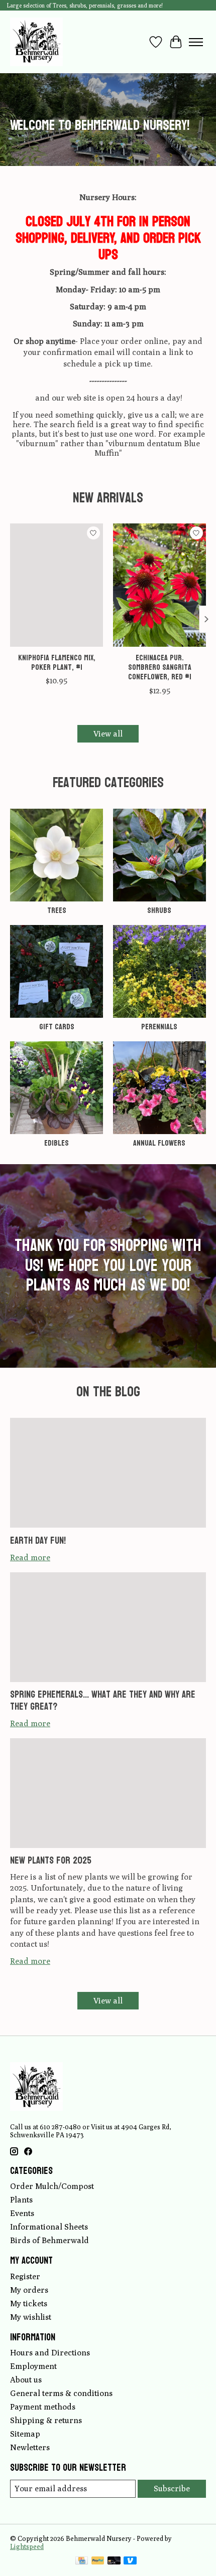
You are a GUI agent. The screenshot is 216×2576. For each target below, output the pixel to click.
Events (22, 2213)
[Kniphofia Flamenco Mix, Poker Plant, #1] (57, 585)
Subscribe (172, 2489)
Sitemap (25, 2434)
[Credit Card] (82, 2561)
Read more (30, 1557)
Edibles (57, 1143)
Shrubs (159, 910)
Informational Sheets (49, 2227)
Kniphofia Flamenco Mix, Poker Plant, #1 (57, 662)
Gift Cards (57, 1027)
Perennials (159, 1027)
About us (26, 2380)
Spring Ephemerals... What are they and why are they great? (103, 1700)
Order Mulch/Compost (52, 2186)
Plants (21, 2200)
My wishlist (31, 2317)
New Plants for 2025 (51, 1861)
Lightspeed (27, 2546)
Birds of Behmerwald (49, 2240)
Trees (57, 910)
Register (25, 2276)
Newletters (30, 2447)
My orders (29, 2290)
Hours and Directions (50, 2353)
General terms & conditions (61, 2393)
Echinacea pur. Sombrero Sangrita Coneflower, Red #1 (160, 667)
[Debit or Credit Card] (114, 2561)
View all (108, 734)
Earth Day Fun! (38, 1541)
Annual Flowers (159, 1143)
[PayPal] (98, 2561)
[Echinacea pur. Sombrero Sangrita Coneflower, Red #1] (159, 585)
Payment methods (43, 2407)
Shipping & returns (46, 2420)
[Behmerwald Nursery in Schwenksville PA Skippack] (36, 42)
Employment (33, 2366)
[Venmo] (130, 2561)
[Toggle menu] (196, 42)
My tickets (29, 2304)
